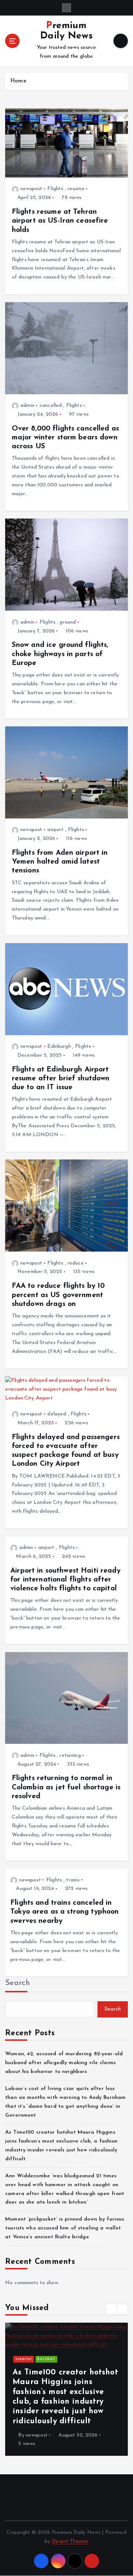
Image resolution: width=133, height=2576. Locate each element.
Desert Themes (70, 2541)
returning (70, 1755)
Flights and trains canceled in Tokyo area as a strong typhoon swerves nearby (64, 1912)
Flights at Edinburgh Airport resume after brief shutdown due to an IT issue (61, 1078)
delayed (57, 1414)
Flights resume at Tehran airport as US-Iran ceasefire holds (60, 221)
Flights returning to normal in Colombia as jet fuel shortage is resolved (66, 1787)
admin (27, 406)
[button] (112, 2309)
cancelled (51, 406)
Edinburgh (59, 1046)
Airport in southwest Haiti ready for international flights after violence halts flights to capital (65, 1580)
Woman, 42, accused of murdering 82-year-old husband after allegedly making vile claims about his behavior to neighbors (64, 2063)
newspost (31, 189)
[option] (66, 2389)
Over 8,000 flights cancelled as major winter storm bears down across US (65, 438)
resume (76, 189)
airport (55, 830)
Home (18, 81)
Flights (55, 189)
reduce (76, 1263)
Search (18, 1983)
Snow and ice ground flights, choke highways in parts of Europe (60, 654)
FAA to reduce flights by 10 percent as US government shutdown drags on (58, 1295)
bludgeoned (29, 2349)
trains (73, 1880)
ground (68, 622)
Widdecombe (62, 2349)
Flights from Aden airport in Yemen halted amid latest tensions (60, 862)
